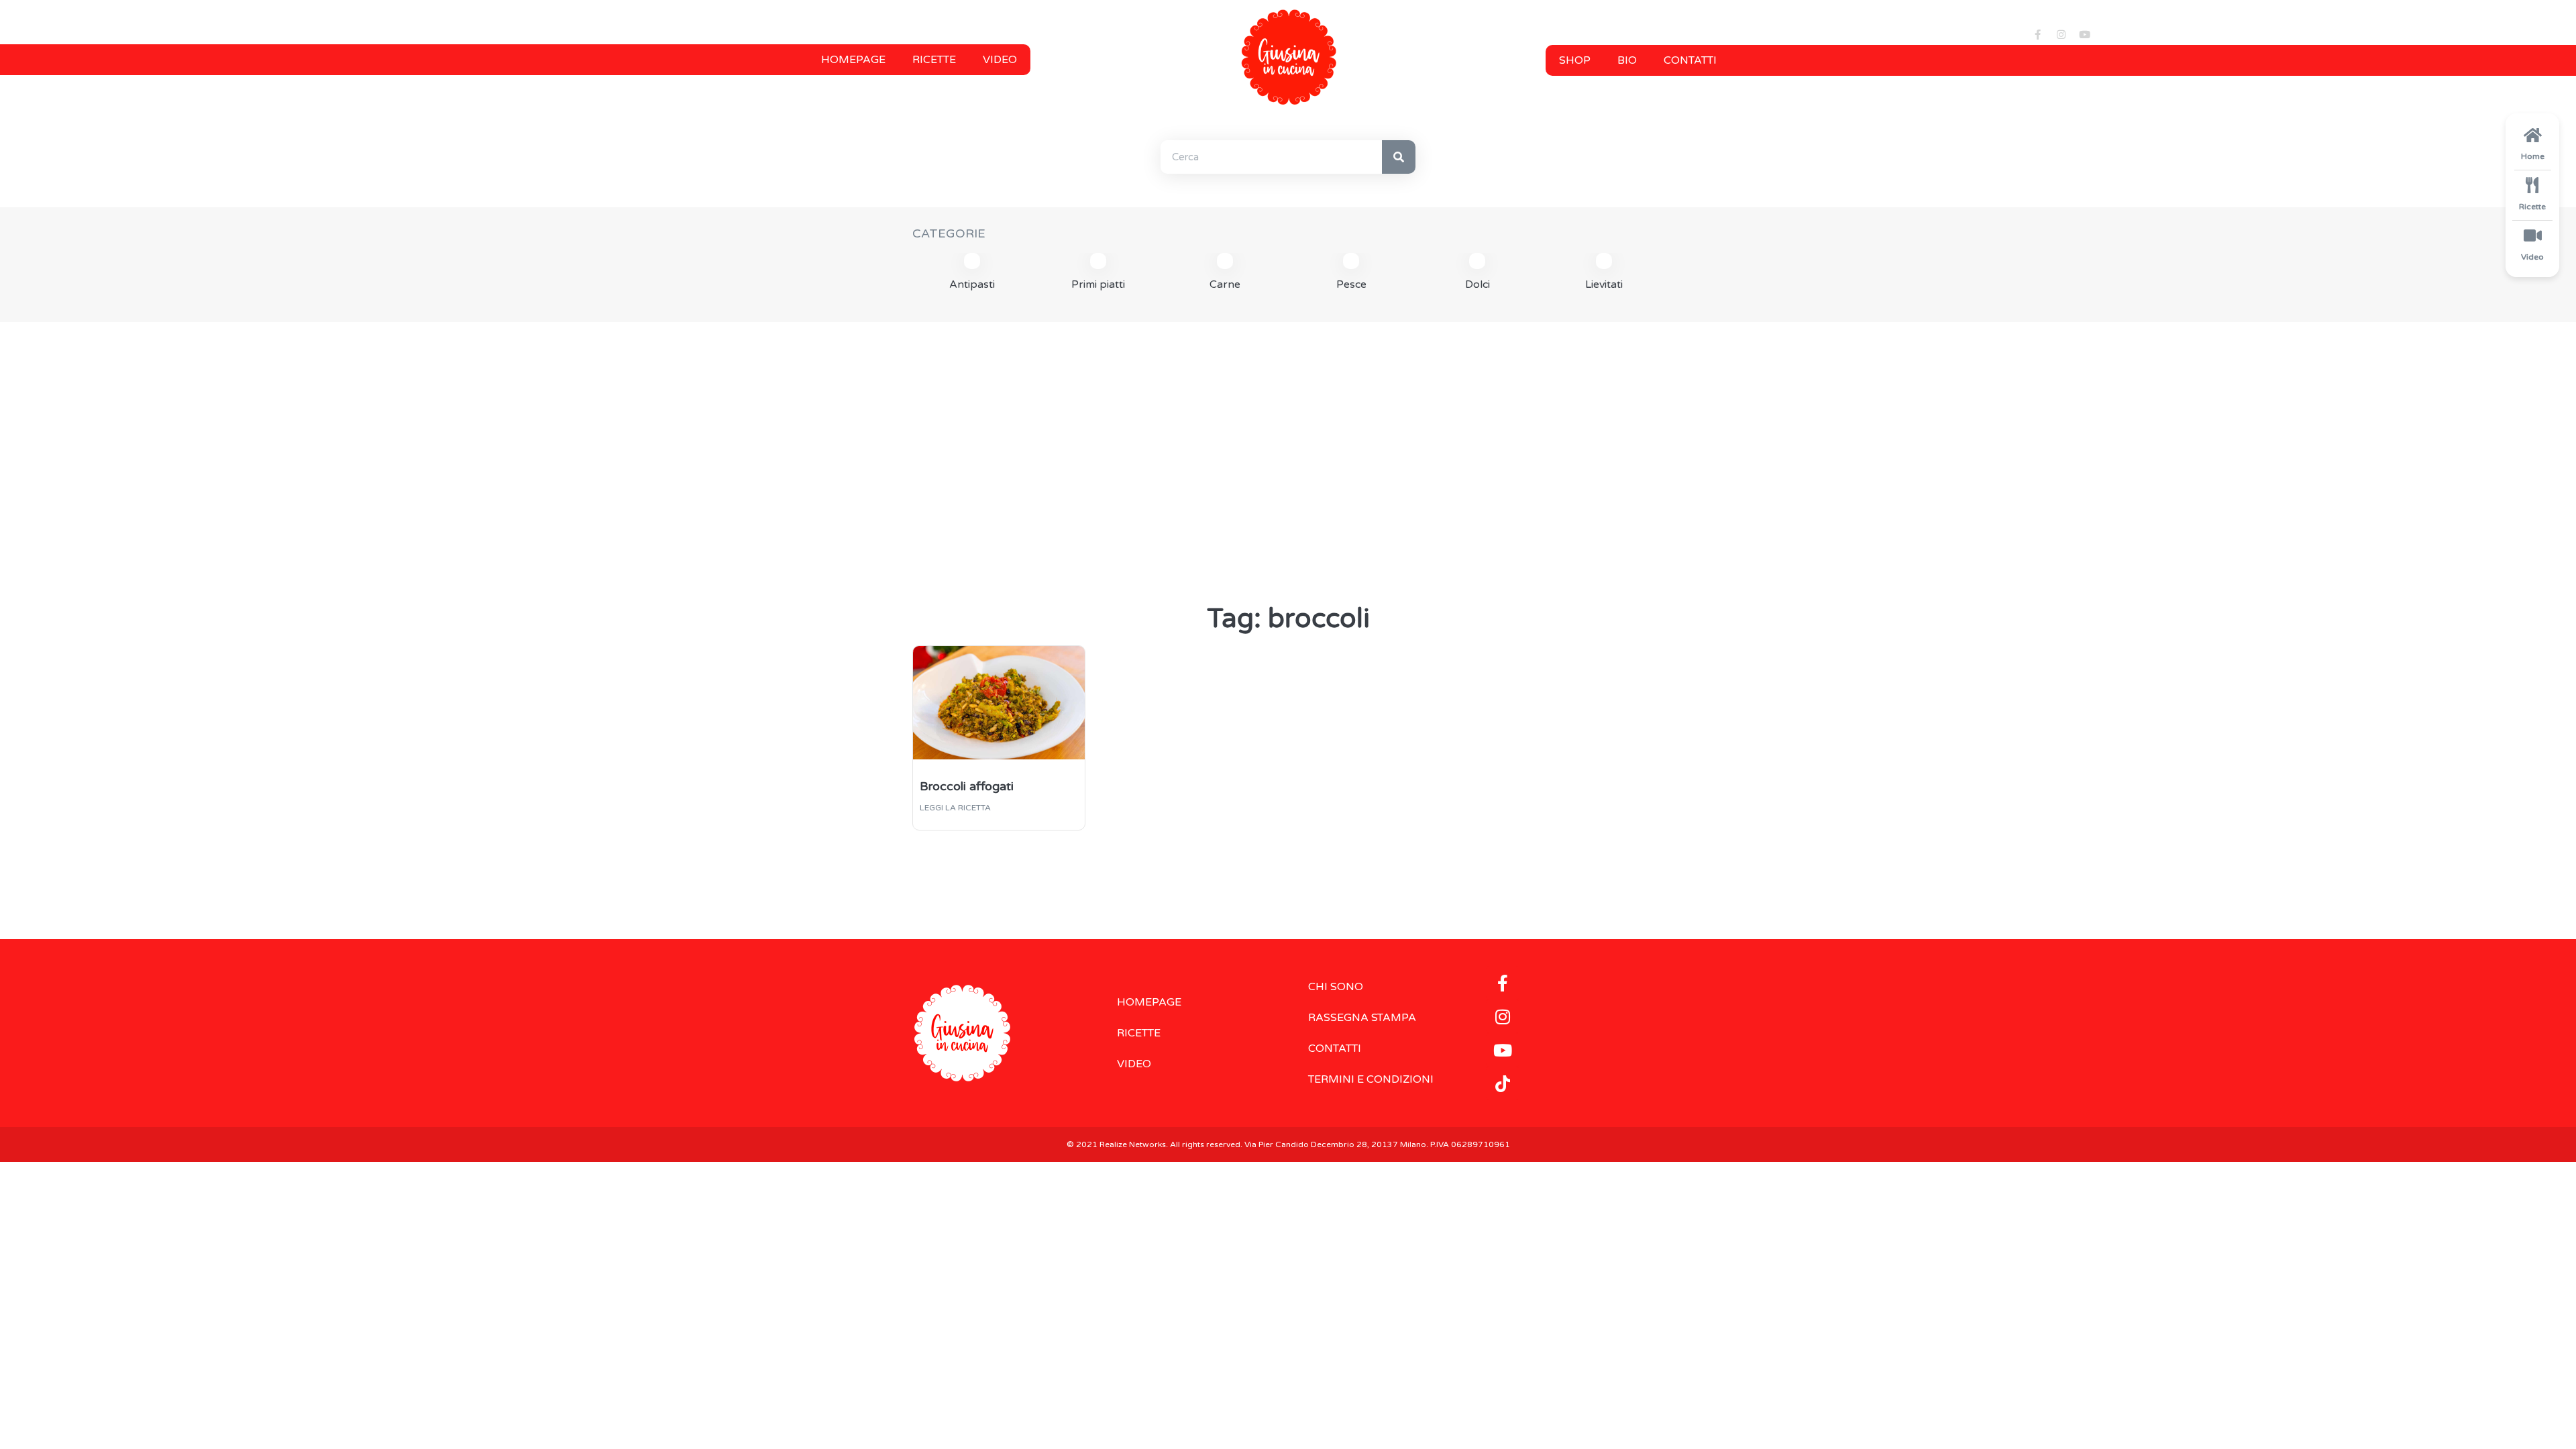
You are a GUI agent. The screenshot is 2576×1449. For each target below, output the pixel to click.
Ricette (934, 60)
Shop (1575, 60)
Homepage (853, 60)
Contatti (1690, 60)
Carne (1225, 284)
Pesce (1351, 284)
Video (1000, 60)
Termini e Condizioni (1371, 1079)
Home (2533, 156)
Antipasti (972, 284)
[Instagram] (2061, 35)
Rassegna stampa (1362, 1018)
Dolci (1478, 284)
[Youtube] (2084, 35)
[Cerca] (1399, 157)
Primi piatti (1098, 284)
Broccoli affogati (967, 786)
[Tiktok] (1503, 1083)
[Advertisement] (1288, 436)
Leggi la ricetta (955, 808)
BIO (1627, 60)
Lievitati (1604, 284)
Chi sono (1336, 987)
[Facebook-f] (2037, 35)
